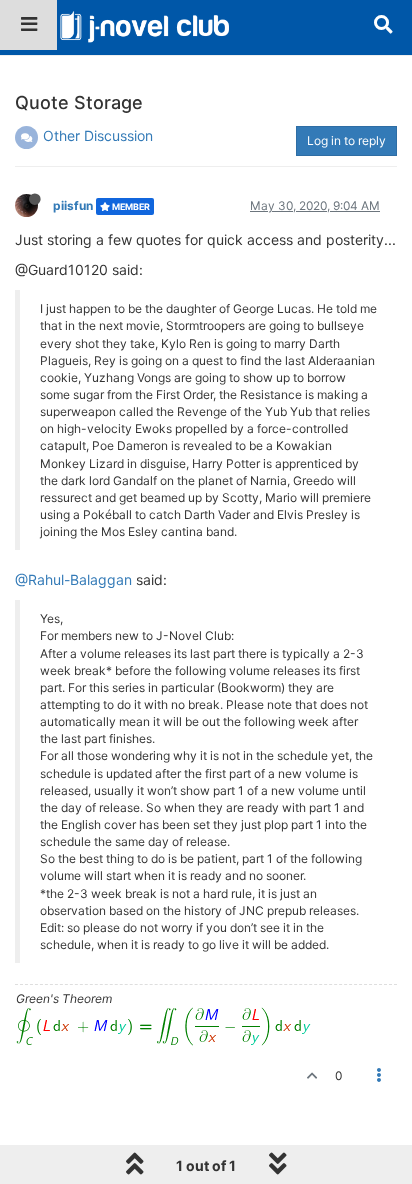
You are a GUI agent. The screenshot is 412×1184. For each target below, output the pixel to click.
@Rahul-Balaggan (73, 579)
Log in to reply (346, 140)
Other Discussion (98, 135)
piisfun (73, 205)
